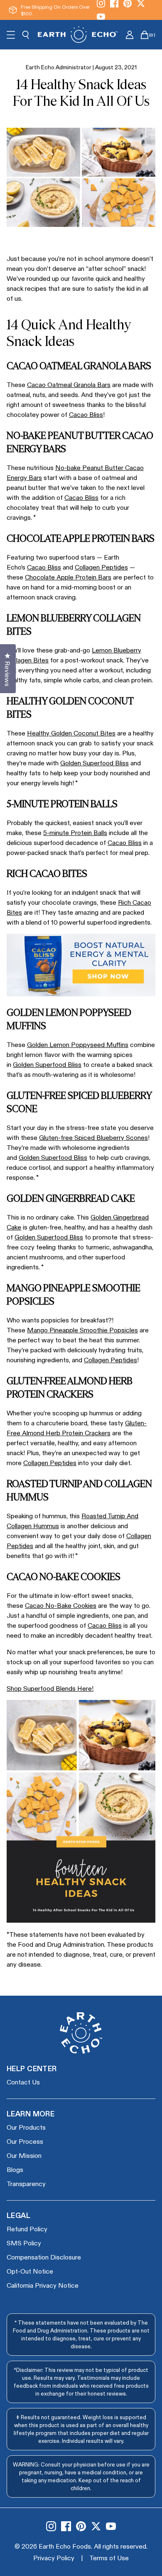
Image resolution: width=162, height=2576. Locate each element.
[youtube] (101, 17)
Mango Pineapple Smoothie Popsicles (82, 1330)
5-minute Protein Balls (75, 832)
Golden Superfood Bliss (94, 763)
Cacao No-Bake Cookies (61, 1605)
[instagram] (51, 2526)
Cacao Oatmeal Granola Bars (69, 384)
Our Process (25, 2141)
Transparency (26, 2183)
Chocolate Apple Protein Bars (68, 577)
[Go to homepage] (78, 34)
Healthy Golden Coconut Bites (71, 733)
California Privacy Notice (43, 2285)
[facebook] (66, 2526)
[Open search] (26, 35)
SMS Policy (24, 2243)
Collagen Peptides (101, 567)
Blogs (15, 2169)
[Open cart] (145, 35)
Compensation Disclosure (44, 2257)
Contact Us (23, 2082)
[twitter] (96, 2526)
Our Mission (24, 2155)
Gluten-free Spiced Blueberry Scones (93, 1137)
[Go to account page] (130, 35)
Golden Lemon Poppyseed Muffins (78, 1044)
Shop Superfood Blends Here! (50, 1688)
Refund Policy (27, 2229)
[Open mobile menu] (11, 35)
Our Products (26, 2127)
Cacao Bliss (86, 414)
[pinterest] (81, 2526)
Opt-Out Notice (30, 2271)
